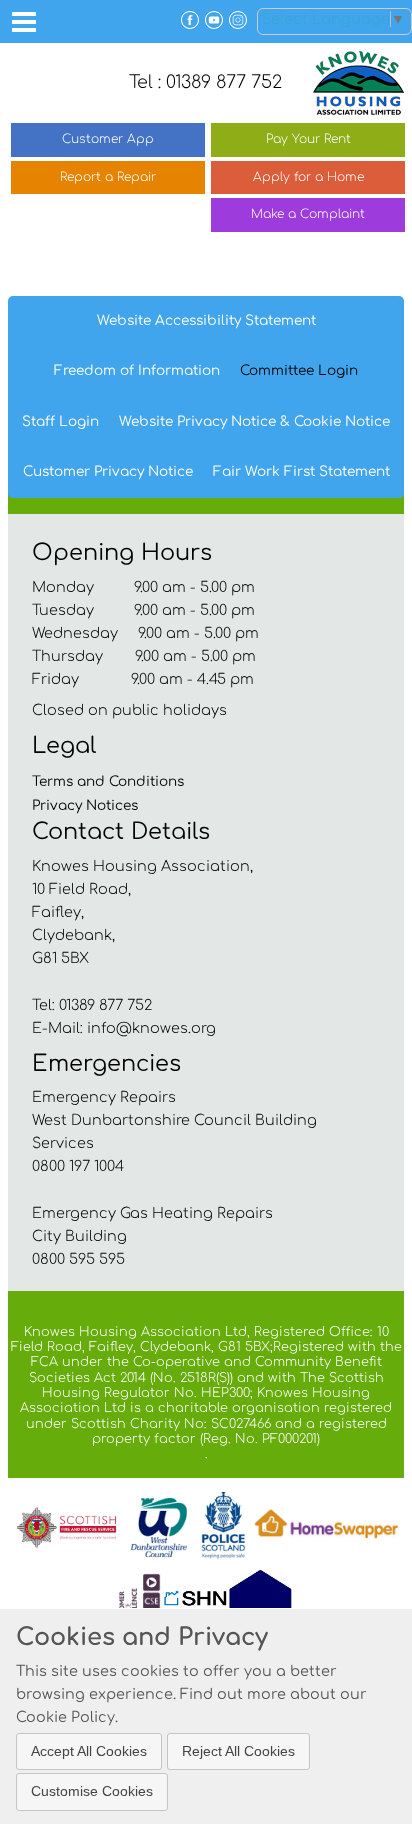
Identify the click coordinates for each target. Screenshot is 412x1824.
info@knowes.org (151, 1028)
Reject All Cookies (238, 1751)
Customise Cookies (92, 1791)
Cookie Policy (65, 1717)
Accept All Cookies (89, 1751)
